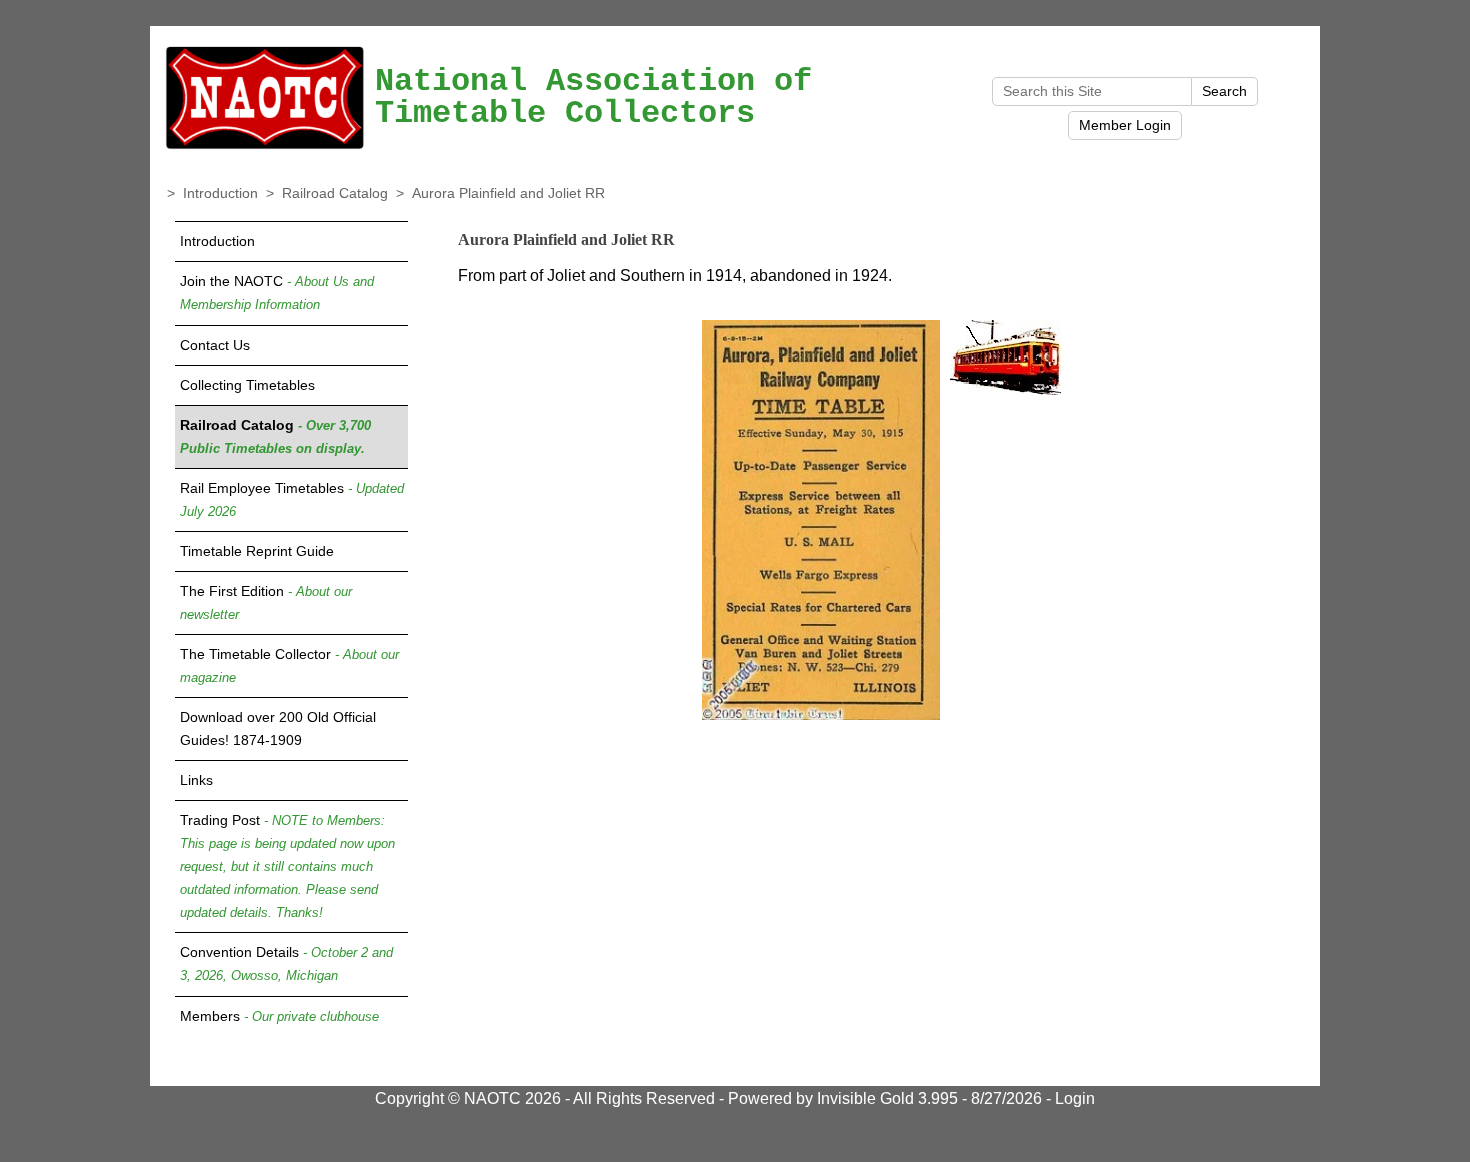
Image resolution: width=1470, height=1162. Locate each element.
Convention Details (286, 963)
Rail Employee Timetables (292, 499)
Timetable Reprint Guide (257, 551)
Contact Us (215, 345)
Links (196, 780)
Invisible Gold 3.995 (889, 1098)
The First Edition (266, 602)
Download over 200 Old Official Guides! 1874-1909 (278, 728)
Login (1075, 1098)
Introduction (220, 193)
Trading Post (287, 866)
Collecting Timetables (247, 385)
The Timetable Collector (289, 665)
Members (279, 1016)
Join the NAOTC (277, 292)
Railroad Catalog (335, 193)
